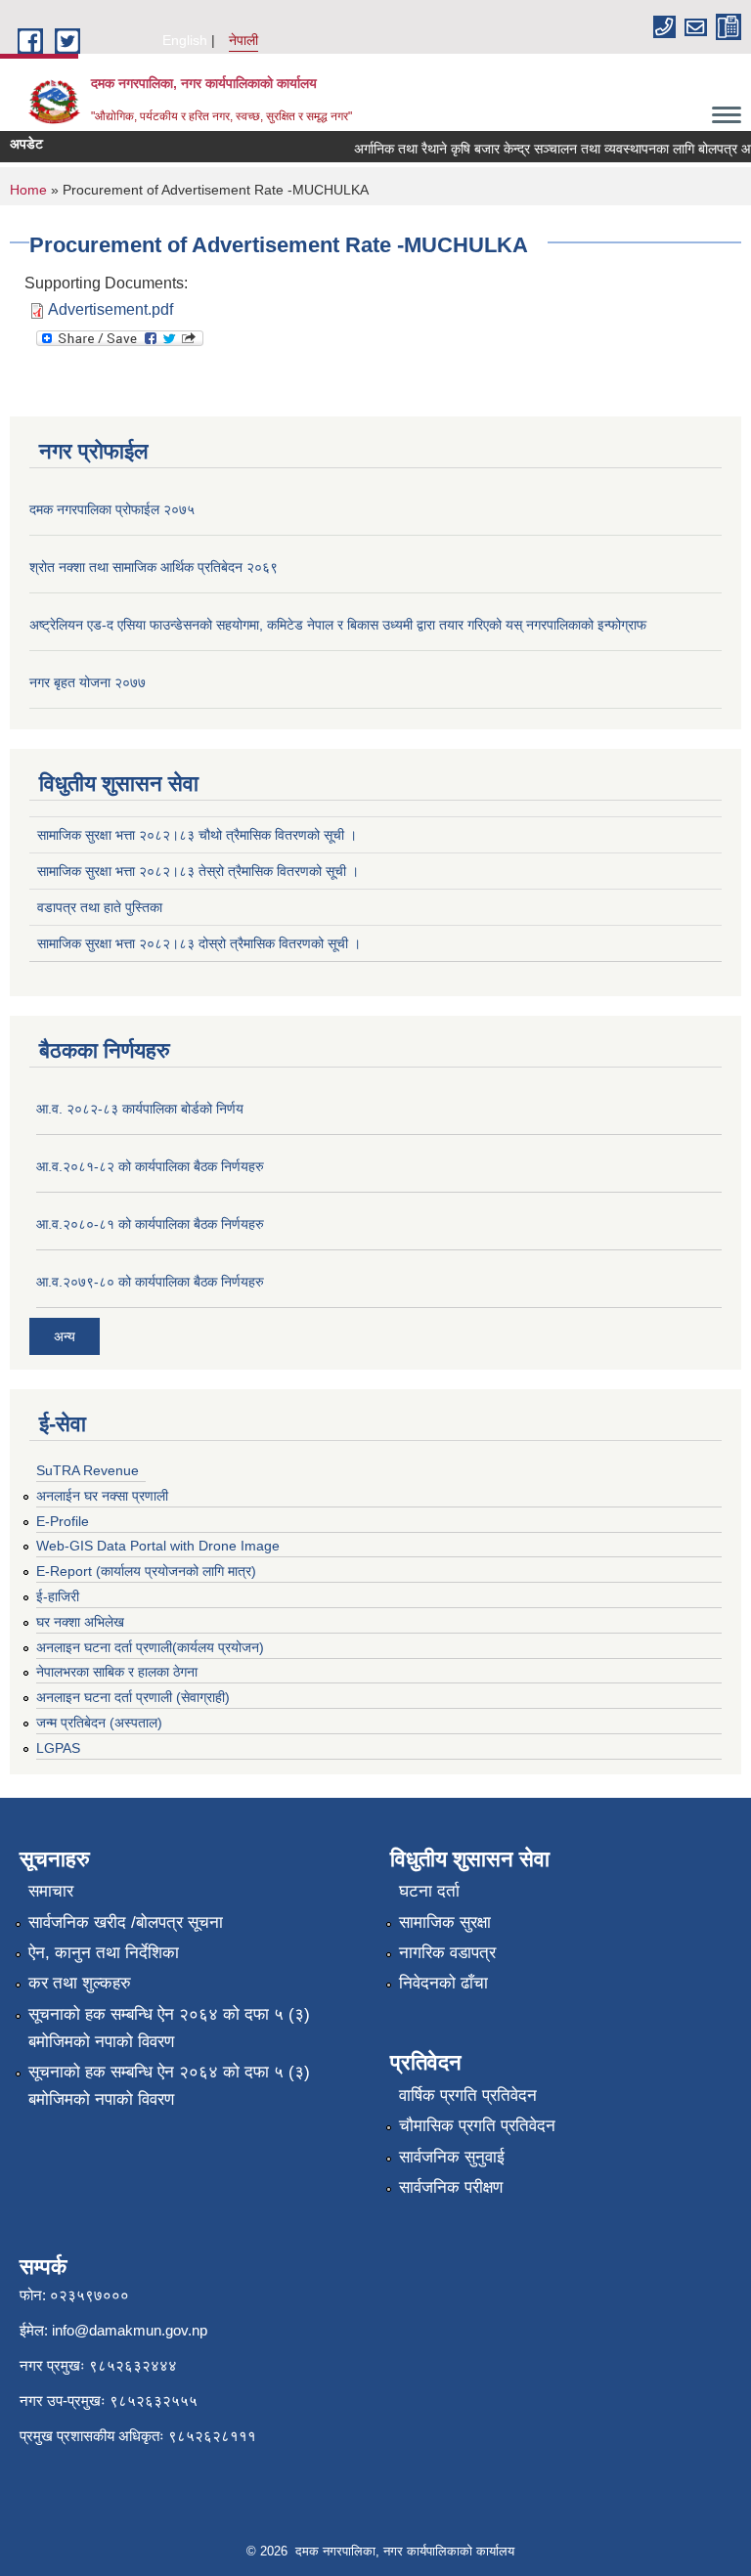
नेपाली (243, 40)
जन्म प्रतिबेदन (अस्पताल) (99, 1723)
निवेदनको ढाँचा (443, 1983)
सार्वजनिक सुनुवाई (452, 2157)
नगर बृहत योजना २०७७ (88, 682)
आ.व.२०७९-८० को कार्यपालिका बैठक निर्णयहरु (150, 1282)
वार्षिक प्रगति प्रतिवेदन (468, 2096)
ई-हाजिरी (58, 1596)
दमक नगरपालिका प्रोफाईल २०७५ (112, 509)
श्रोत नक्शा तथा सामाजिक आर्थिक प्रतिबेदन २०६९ (154, 567)
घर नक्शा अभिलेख (80, 1622)
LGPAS (58, 1748)
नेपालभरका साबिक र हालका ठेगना (117, 1672)
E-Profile (63, 1521)
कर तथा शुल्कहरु (80, 1983)
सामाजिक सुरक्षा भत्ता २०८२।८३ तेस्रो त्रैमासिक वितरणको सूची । (198, 871)
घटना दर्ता (429, 1891)
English (185, 40)
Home (28, 190)
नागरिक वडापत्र (447, 1953)
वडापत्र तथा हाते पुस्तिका (100, 907)
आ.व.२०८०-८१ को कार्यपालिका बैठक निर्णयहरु (150, 1224)
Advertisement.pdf (110, 309)
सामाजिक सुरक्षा (445, 1922)
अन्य (65, 1336)
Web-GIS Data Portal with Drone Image (158, 1546)
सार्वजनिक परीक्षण (451, 2187)
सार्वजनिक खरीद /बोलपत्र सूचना (126, 1922)
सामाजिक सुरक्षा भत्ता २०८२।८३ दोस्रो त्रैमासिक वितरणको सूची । (199, 943)
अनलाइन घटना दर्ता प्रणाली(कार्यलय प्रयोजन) (150, 1647)
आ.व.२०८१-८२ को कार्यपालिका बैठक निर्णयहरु (150, 1166)
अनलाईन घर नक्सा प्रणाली (102, 1496)
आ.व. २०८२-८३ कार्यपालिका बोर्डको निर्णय (140, 1109)
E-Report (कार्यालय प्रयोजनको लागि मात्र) (146, 1571)
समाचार (51, 1891)
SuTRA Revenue (88, 1470)
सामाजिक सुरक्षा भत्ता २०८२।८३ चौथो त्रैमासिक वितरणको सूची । (197, 835)
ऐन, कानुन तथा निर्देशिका (104, 1953)
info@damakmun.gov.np (130, 2330)
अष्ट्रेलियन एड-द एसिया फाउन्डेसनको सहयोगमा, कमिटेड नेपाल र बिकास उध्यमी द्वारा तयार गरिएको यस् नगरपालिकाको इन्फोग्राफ (338, 625)
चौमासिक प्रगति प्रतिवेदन (477, 2126)
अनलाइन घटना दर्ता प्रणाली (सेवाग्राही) (133, 1697)
